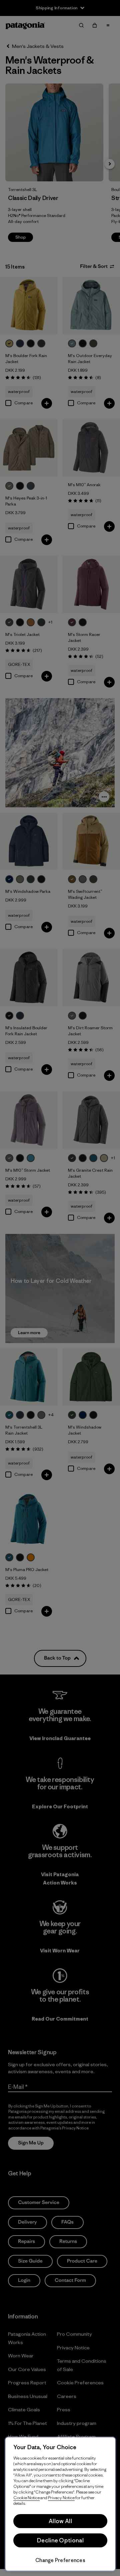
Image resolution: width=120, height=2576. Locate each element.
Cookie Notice (26, 2498)
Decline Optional (60, 2540)
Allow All (60, 2521)
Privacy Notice (61, 2498)
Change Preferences (60, 2560)
